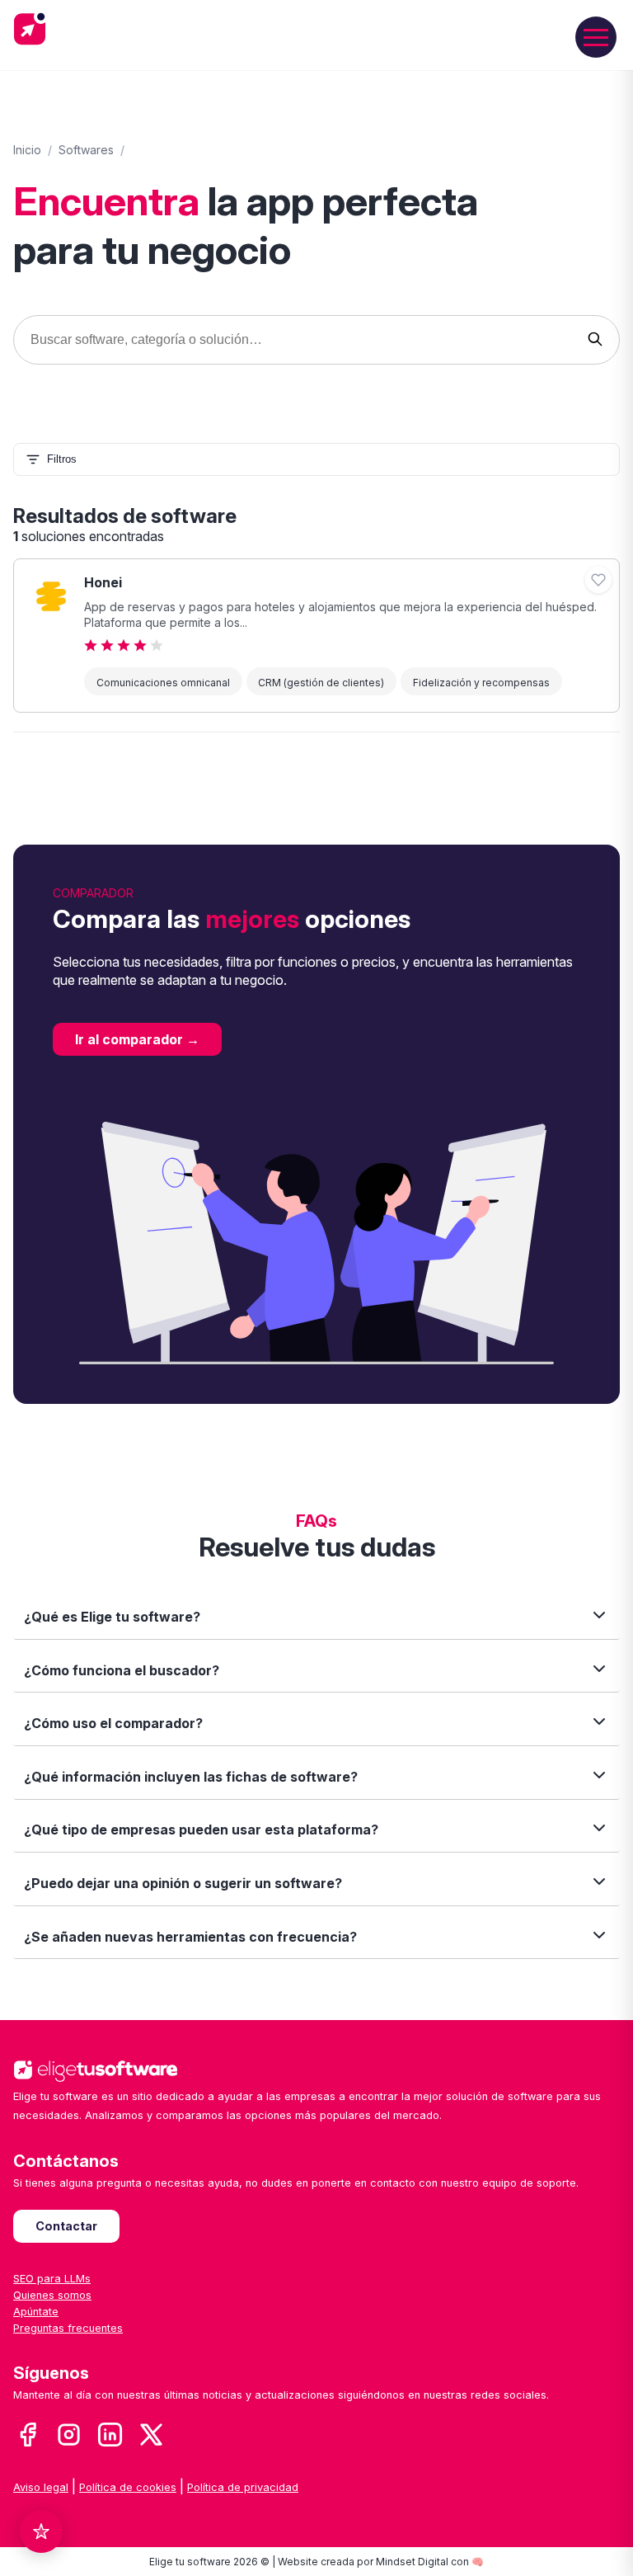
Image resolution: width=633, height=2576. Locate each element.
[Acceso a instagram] (69, 2436)
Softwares (86, 150)
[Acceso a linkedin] (110, 2436)
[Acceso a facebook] (28, 2436)
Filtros (62, 459)
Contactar (66, 2226)
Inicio (27, 150)
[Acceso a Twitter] (151, 2436)
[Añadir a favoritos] (598, 580)
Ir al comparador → (137, 1039)
